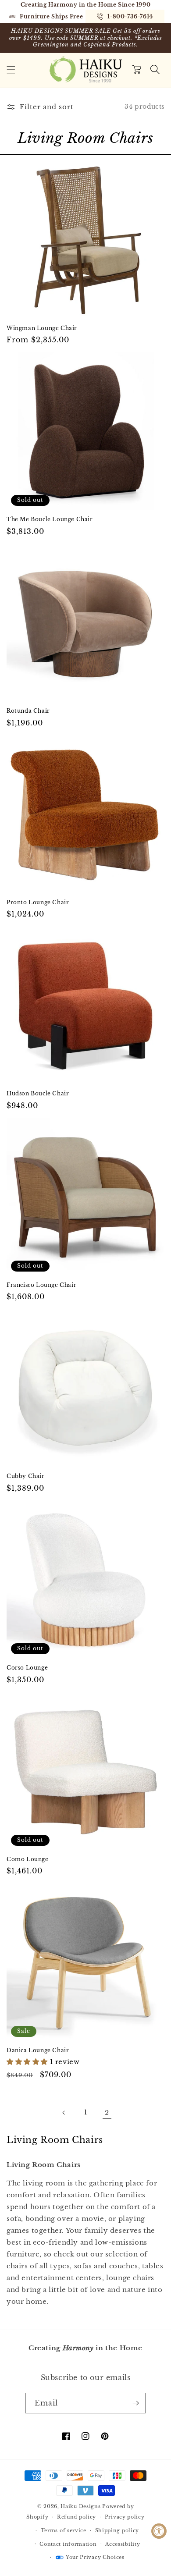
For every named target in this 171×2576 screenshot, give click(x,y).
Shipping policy (117, 2530)
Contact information (68, 2544)
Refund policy (77, 2517)
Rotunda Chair (28, 711)
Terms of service (64, 2530)
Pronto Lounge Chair (38, 902)
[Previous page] (64, 2113)
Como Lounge (28, 1859)
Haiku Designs (80, 2506)
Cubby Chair (26, 1476)
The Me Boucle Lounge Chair (50, 519)
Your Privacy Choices (95, 2557)
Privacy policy (125, 2517)
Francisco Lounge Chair (41, 1285)
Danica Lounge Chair (38, 2050)
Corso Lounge (27, 1668)
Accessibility (123, 2544)
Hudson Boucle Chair (38, 1093)
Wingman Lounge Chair (42, 328)
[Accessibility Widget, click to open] (159, 2531)
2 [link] (107, 2112)
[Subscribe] (135, 2403)
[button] (11, 70)
